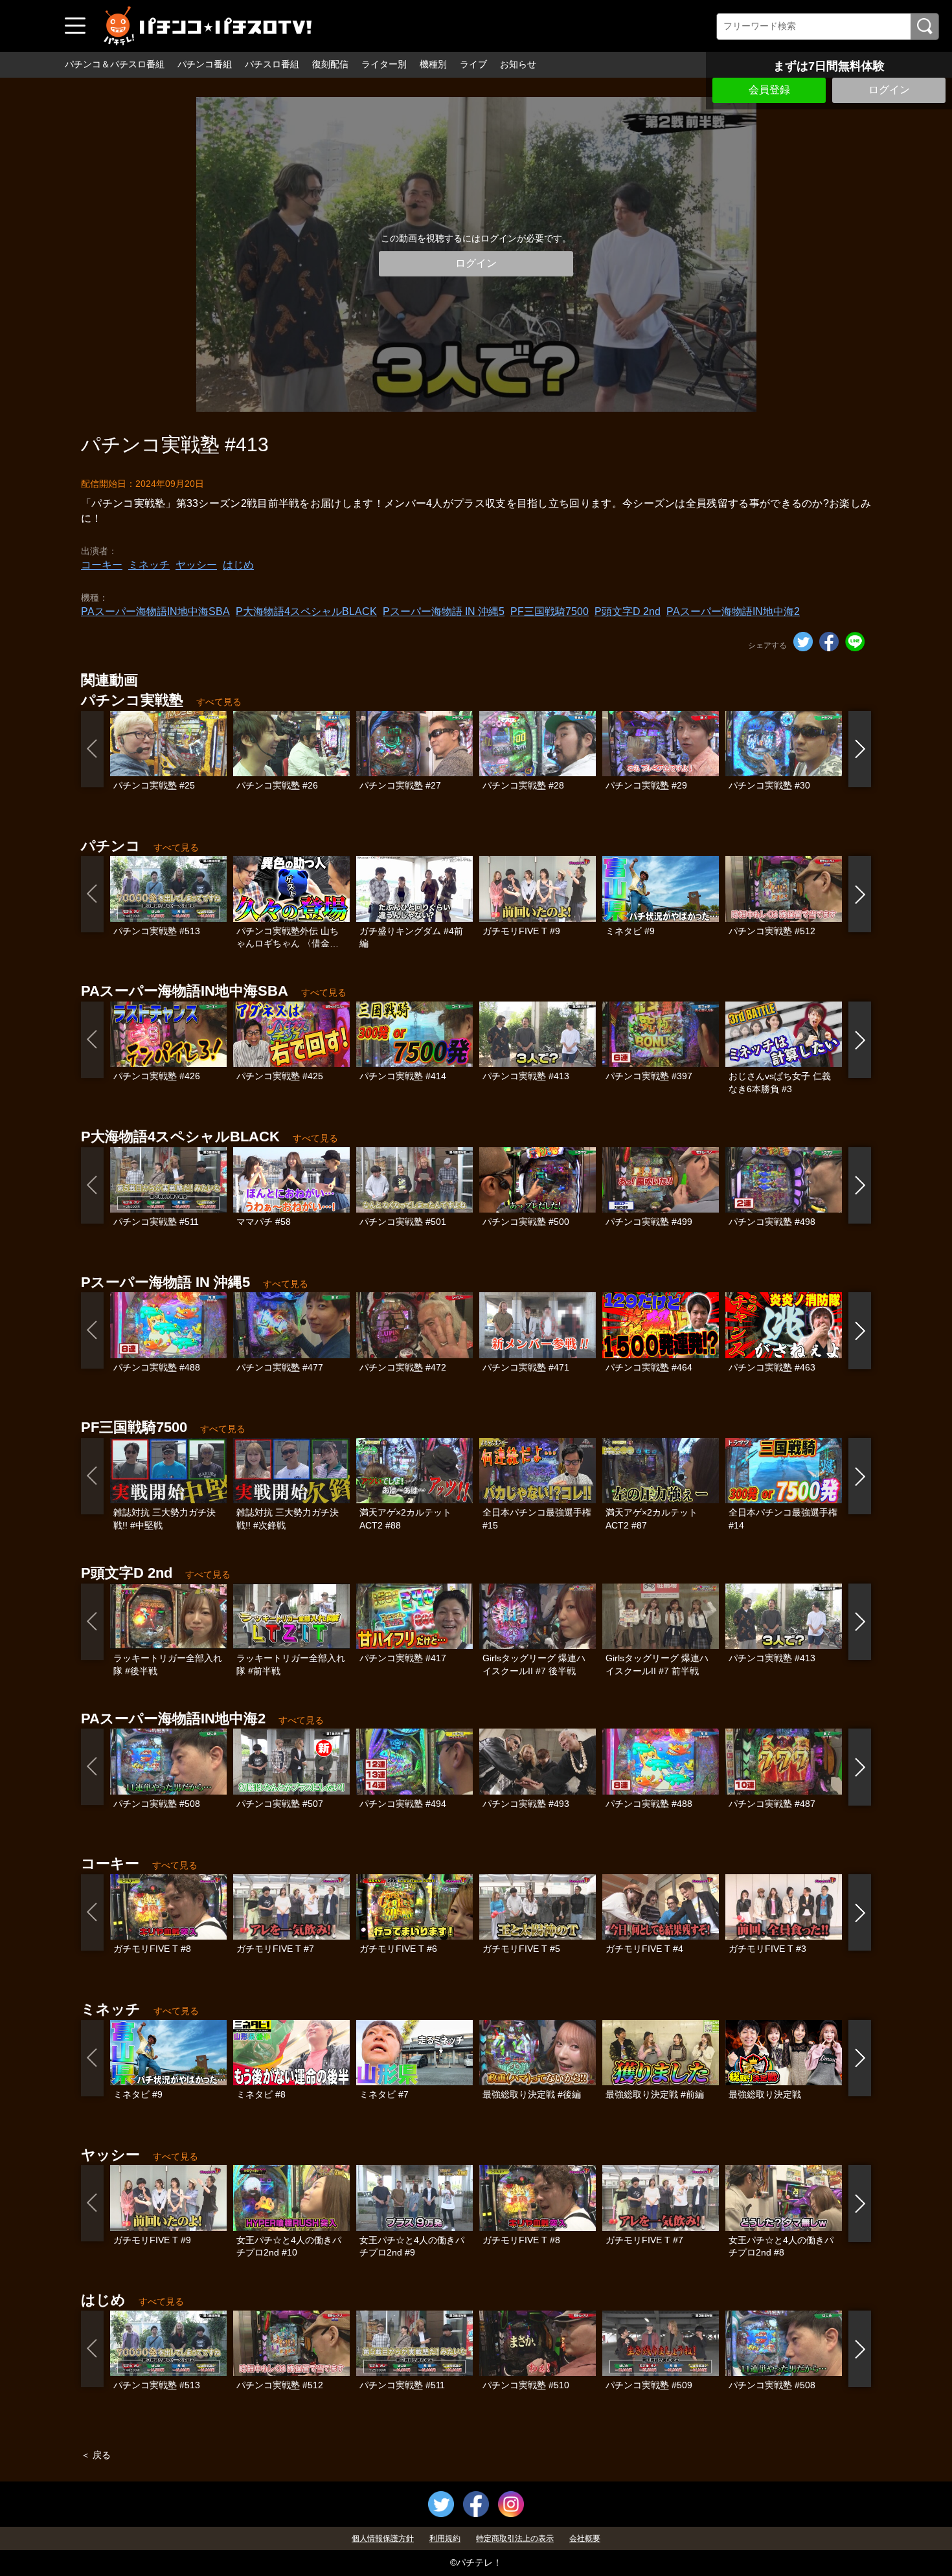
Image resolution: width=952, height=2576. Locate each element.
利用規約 (445, 2538)
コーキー (102, 565)
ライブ (473, 64)
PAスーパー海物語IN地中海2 (733, 611)
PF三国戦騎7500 (550, 611)
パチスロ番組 (272, 64)
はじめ (238, 565)
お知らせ (518, 64)
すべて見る (219, 702)
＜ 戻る (96, 2455)
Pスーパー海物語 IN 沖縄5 (444, 611)
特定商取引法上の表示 (515, 2538)
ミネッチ (149, 565)
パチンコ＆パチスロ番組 (115, 64)
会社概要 (585, 2538)
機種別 (433, 64)
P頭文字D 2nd (628, 611)
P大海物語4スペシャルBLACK (306, 611)
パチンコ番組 (205, 64)
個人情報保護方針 (383, 2538)
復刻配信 (330, 64)
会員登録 (769, 90)
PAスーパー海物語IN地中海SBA (155, 611)
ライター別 (384, 64)
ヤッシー (196, 565)
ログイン (889, 90)
